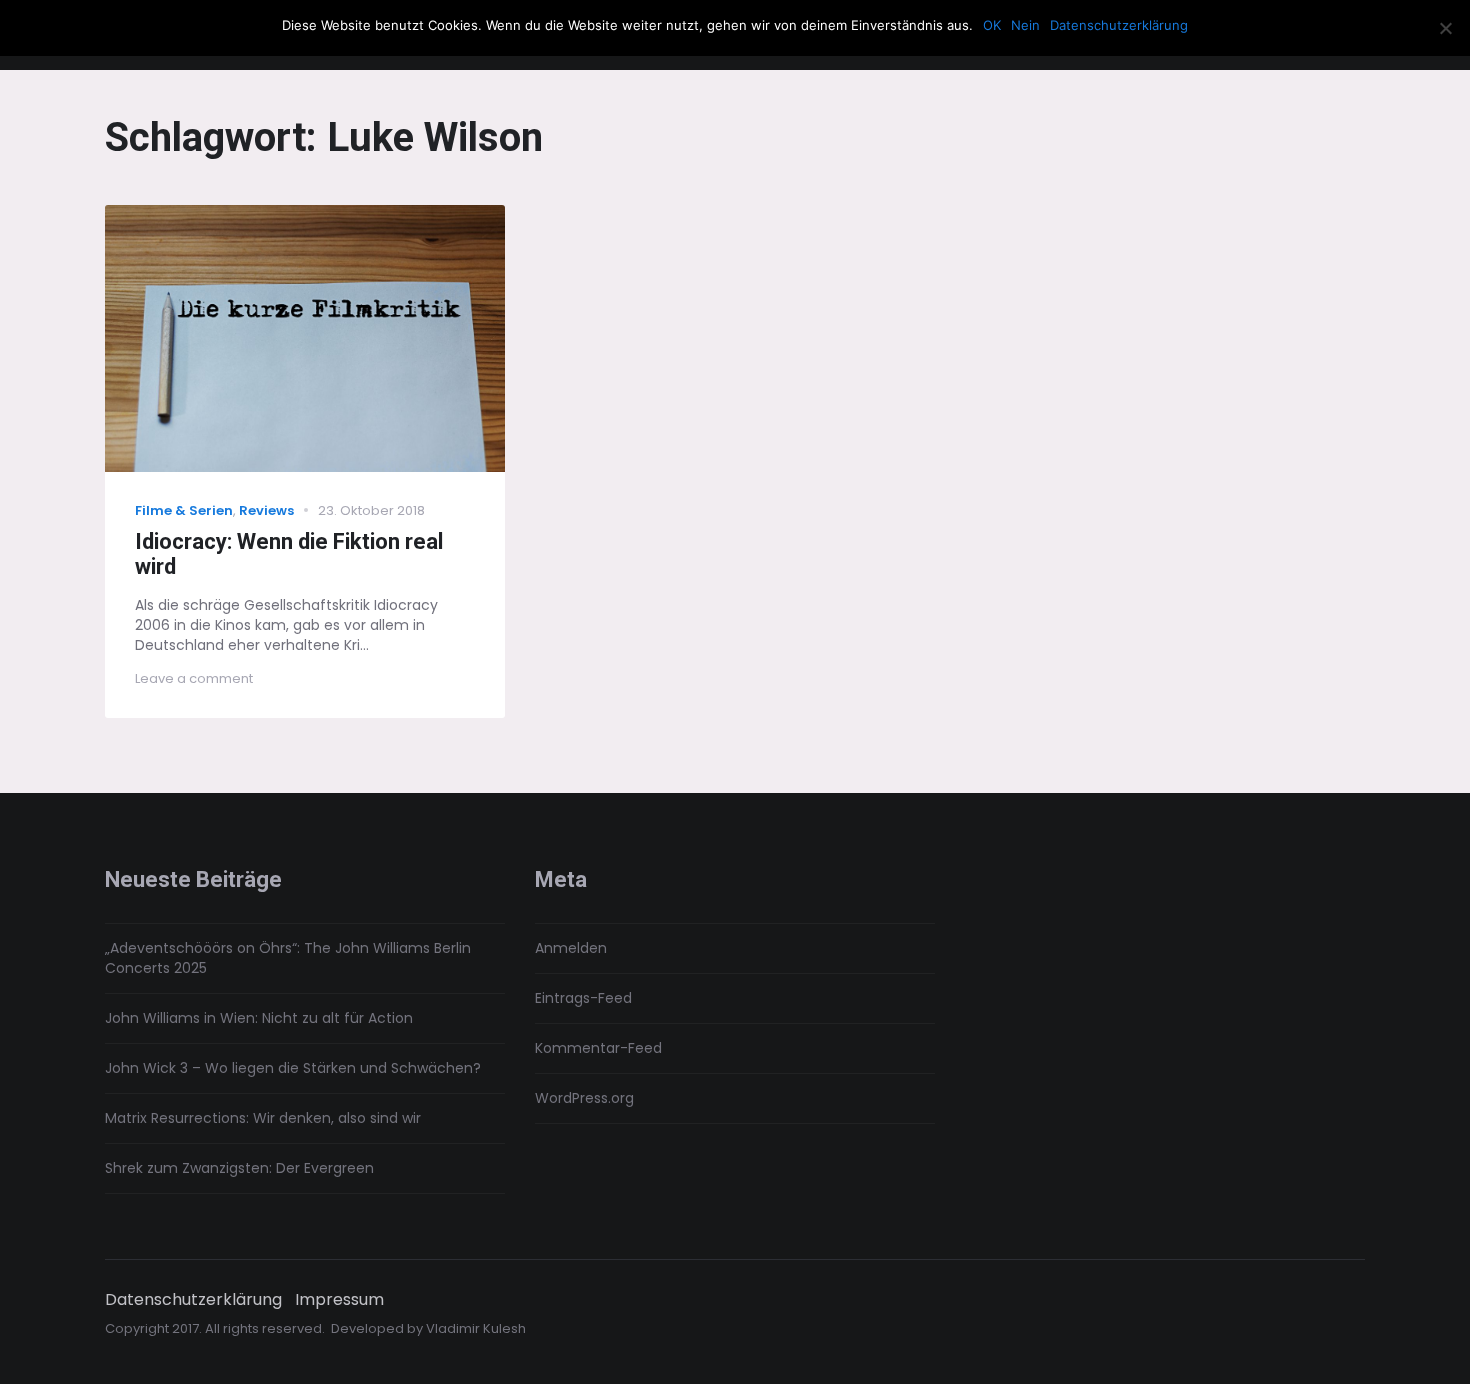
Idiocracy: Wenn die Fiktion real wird (289, 554)
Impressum (339, 1300)
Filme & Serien (184, 510)
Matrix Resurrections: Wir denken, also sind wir (263, 1118)
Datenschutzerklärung (193, 1300)
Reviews (266, 510)
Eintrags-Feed (583, 998)
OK (992, 25)
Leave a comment (194, 678)
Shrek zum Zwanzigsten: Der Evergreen (239, 1168)
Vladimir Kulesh (476, 1328)
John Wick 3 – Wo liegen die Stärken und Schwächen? (293, 1068)
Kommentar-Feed (598, 1048)
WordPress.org (584, 1098)
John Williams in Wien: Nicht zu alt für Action (259, 1018)
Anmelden (571, 948)
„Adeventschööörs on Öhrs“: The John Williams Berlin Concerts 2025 (288, 958)
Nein (1025, 25)
